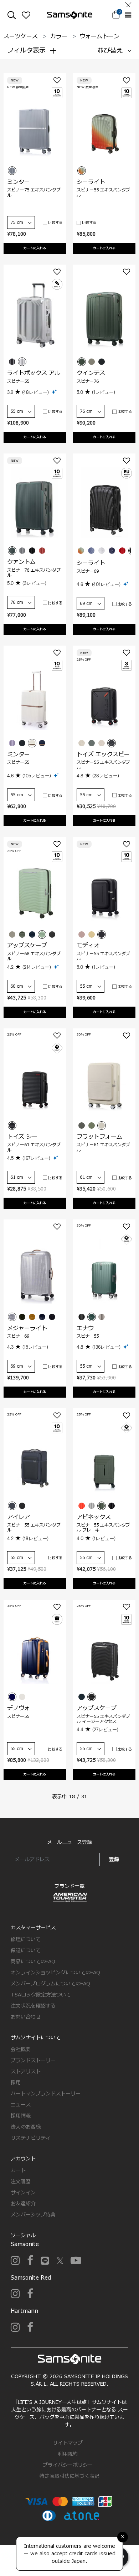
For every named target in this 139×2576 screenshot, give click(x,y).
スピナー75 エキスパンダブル (34, 192)
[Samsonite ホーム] (70, 15)
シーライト (91, 182)
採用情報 (21, 2116)
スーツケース (21, 36)
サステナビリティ (31, 2138)
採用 (16, 2083)
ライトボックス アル (34, 373)
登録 (114, 1860)
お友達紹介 (23, 2204)
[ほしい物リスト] (26, 15)
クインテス (91, 373)
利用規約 (68, 2454)
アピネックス (94, 1517)
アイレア (19, 1517)
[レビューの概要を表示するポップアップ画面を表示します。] (55, 392)
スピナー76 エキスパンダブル (34, 573)
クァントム (21, 562)
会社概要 (21, 2049)
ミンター (19, 182)
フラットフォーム (99, 1137)
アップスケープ (27, 946)
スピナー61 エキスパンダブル (34, 1147)
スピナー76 (88, 381)
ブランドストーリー (33, 2061)
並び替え (110, 51)
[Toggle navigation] (128, 15)
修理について (26, 1939)
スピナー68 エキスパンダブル (34, 956)
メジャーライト (27, 1328)
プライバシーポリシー (68, 2465)
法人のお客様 (26, 2127)
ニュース (21, 2105)
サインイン (23, 2193)
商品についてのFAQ (33, 1962)
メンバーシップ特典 (33, 2215)
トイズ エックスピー (103, 755)
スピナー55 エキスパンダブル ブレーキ (103, 1528)
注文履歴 (21, 2182)
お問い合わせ (26, 2017)
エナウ (85, 1328)
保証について (26, 1951)
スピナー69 (88, 571)
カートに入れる (35, 248)
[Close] (128, 3)
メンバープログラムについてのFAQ (50, 1984)
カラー (59, 36)
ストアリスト (26, 2072)
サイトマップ (68, 2443)
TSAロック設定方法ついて (41, 1995)
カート (18, 2171)
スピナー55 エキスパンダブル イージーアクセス (103, 1719)
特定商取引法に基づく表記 (69, 2476)
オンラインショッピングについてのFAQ (55, 1973)
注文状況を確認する (33, 2006)
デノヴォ (19, 1708)
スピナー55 (18, 381)
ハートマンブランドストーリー (46, 2094)
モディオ (88, 946)
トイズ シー (22, 1137)
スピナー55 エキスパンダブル (103, 192)
